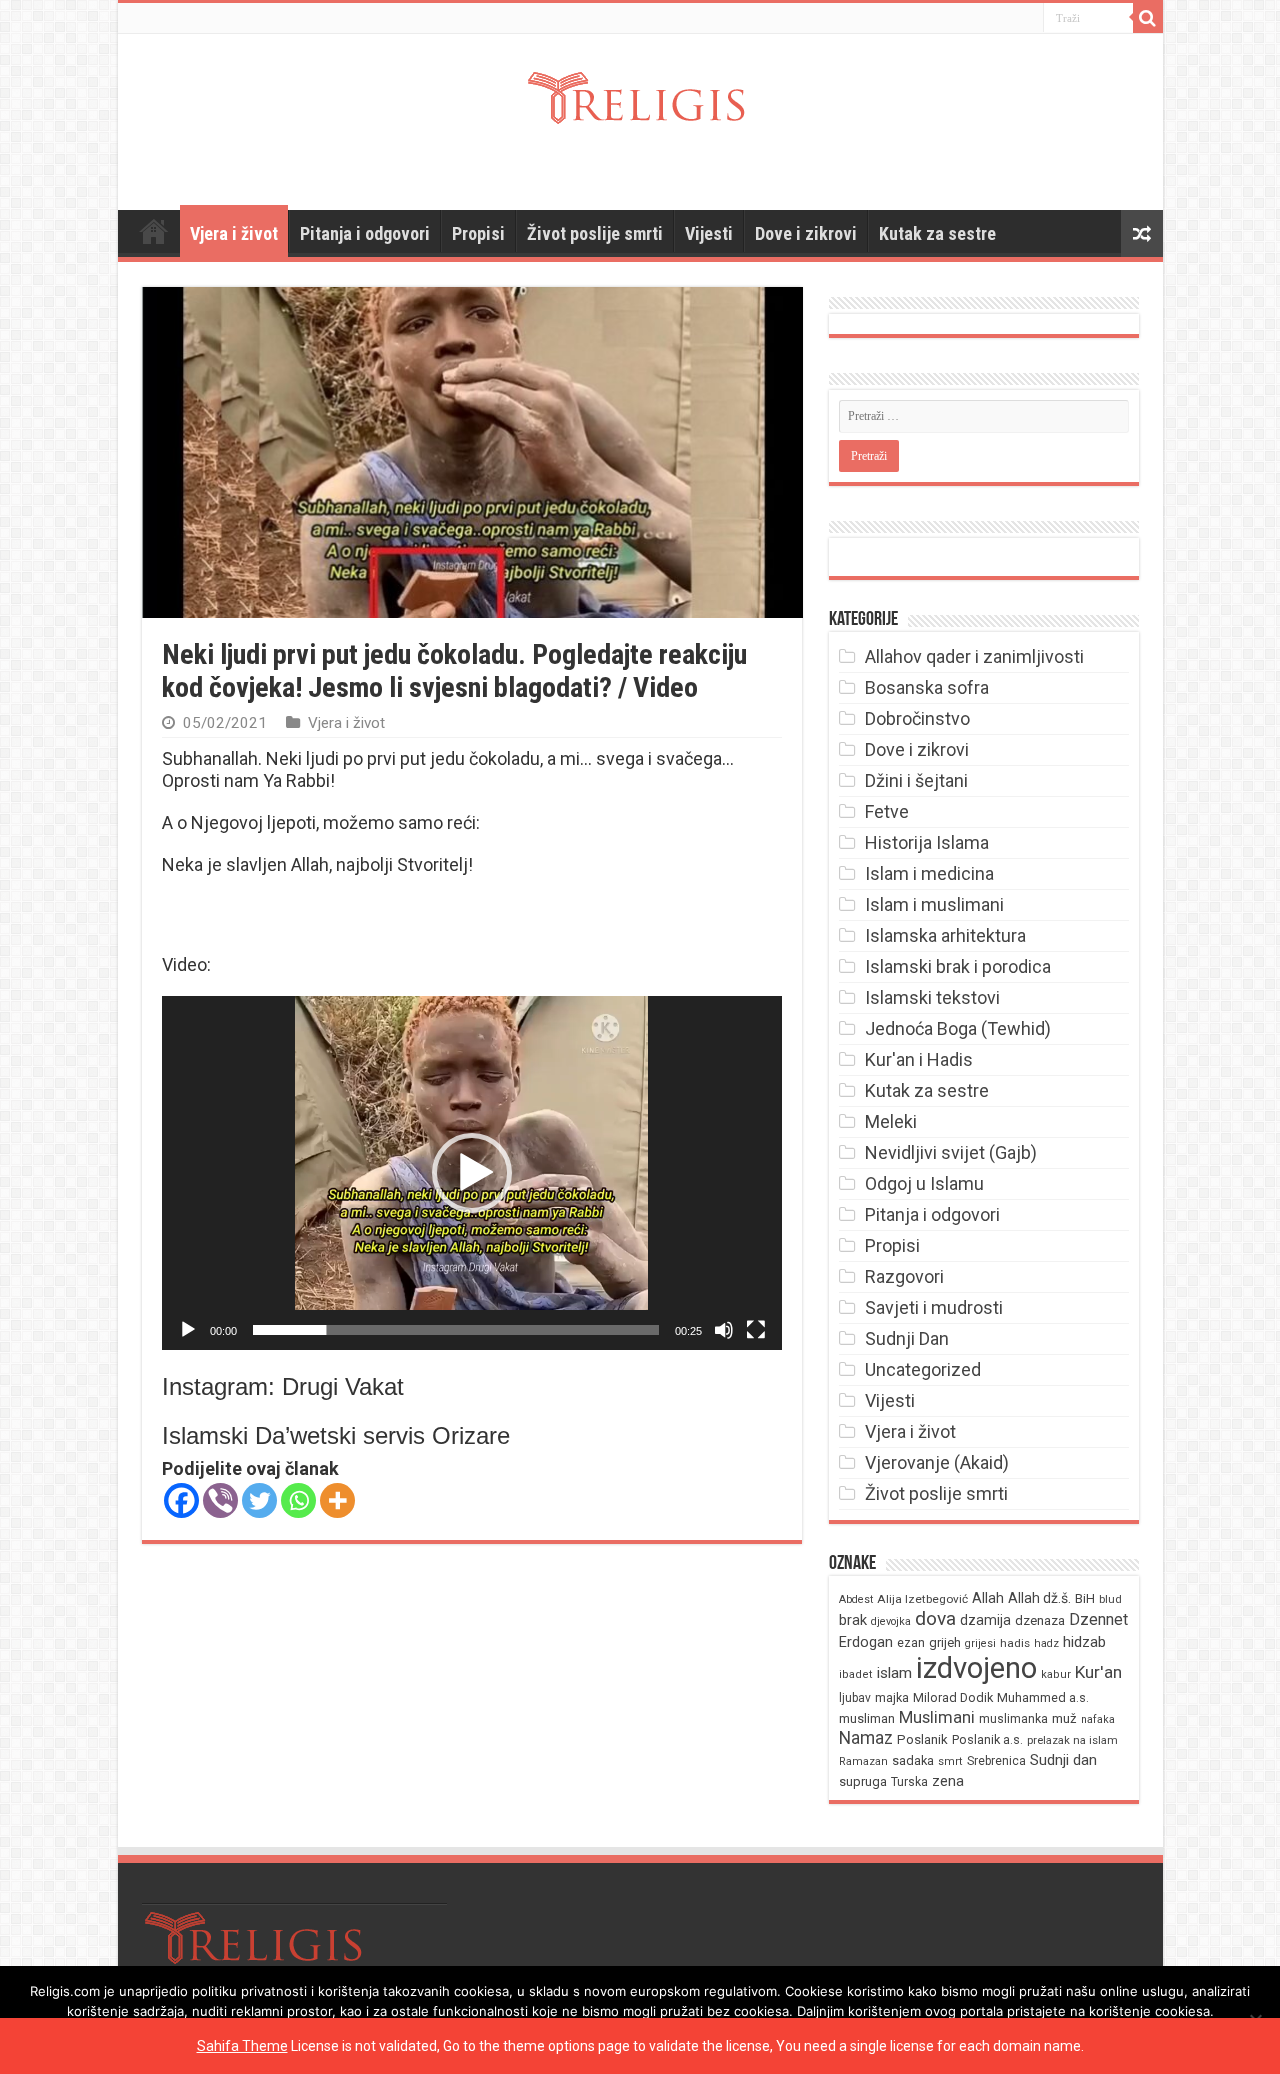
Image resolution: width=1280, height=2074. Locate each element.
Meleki (891, 1121)
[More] (337, 1500)
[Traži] (1148, 18)
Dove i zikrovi (806, 233)
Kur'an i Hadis (919, 1059)
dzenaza (1040, 1620)
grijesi (980, 1643)
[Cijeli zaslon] (756, 1330)
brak (853, 1620)
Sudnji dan (1063, 1760)
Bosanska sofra (927, 687)
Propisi (478, 233)
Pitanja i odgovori (365, 233)
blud (1110, 1599)
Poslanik (922, 1739)
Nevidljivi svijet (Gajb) (951, 1152)
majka (892, 1697)
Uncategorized (923, 1369)
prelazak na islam (1072, 1740)
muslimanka (1013, 1719)
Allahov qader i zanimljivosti (974, 656)
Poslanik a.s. (987, 1739)
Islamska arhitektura (945, 935)
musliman (867, 1718)
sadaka (913, 1760)
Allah (988, 1598)
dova (935, 1618)
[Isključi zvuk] (724, 1330)
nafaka (1098, 1719)
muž (1064, 1718)
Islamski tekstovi (932, 997)
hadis (1015, 1643)
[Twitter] (259, 1500)
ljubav (855, 1698)
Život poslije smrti (595, 233)
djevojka (891, 1621)
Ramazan (863, 1761)
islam (894, 1673)
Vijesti (709, 233)
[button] (472, 1173)
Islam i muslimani (934, 904)
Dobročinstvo (917, 718)
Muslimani (937, 1717)
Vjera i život (234, 233)
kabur (1056, 1674)
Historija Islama (927, 842)
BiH (1085, 1598)
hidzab (1084, 1642)
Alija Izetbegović (922, 1599)
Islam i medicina (929, 873)
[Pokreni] (188, 1330)
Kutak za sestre (937, 233)
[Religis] (640, 94)
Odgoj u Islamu (924, 1183)
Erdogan (866, 1642)
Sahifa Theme (242, 2046)
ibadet (856, 1674)
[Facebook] (181, 1500)
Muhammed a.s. (1043, 1697)
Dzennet (1098, 1619)
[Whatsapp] (298, 1500)
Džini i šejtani (916, 780)
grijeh (945, 1642)
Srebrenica (996, 1761)
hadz (1046, 1643)
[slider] (456, 1330)
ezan (911, 1642)
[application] (472, 1172)
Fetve (887, 811)
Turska (909, 1782)
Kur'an (1098, 1672)
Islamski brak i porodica (958, 966)
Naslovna (154, 231)
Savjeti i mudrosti (934, 1307)
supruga (863, 1781)
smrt (950, 1761)
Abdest (856, 1599)
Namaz (866, 1738)
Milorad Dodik (953, 1697)
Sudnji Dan (907, 1338)
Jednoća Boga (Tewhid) (958, 1028)
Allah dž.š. (1039, 1598)
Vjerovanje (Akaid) (937, 1462)
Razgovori (904, 1276)
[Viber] (220, 1500)
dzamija (985, 1620)
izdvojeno (976, 1668)
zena (948, 1781)
